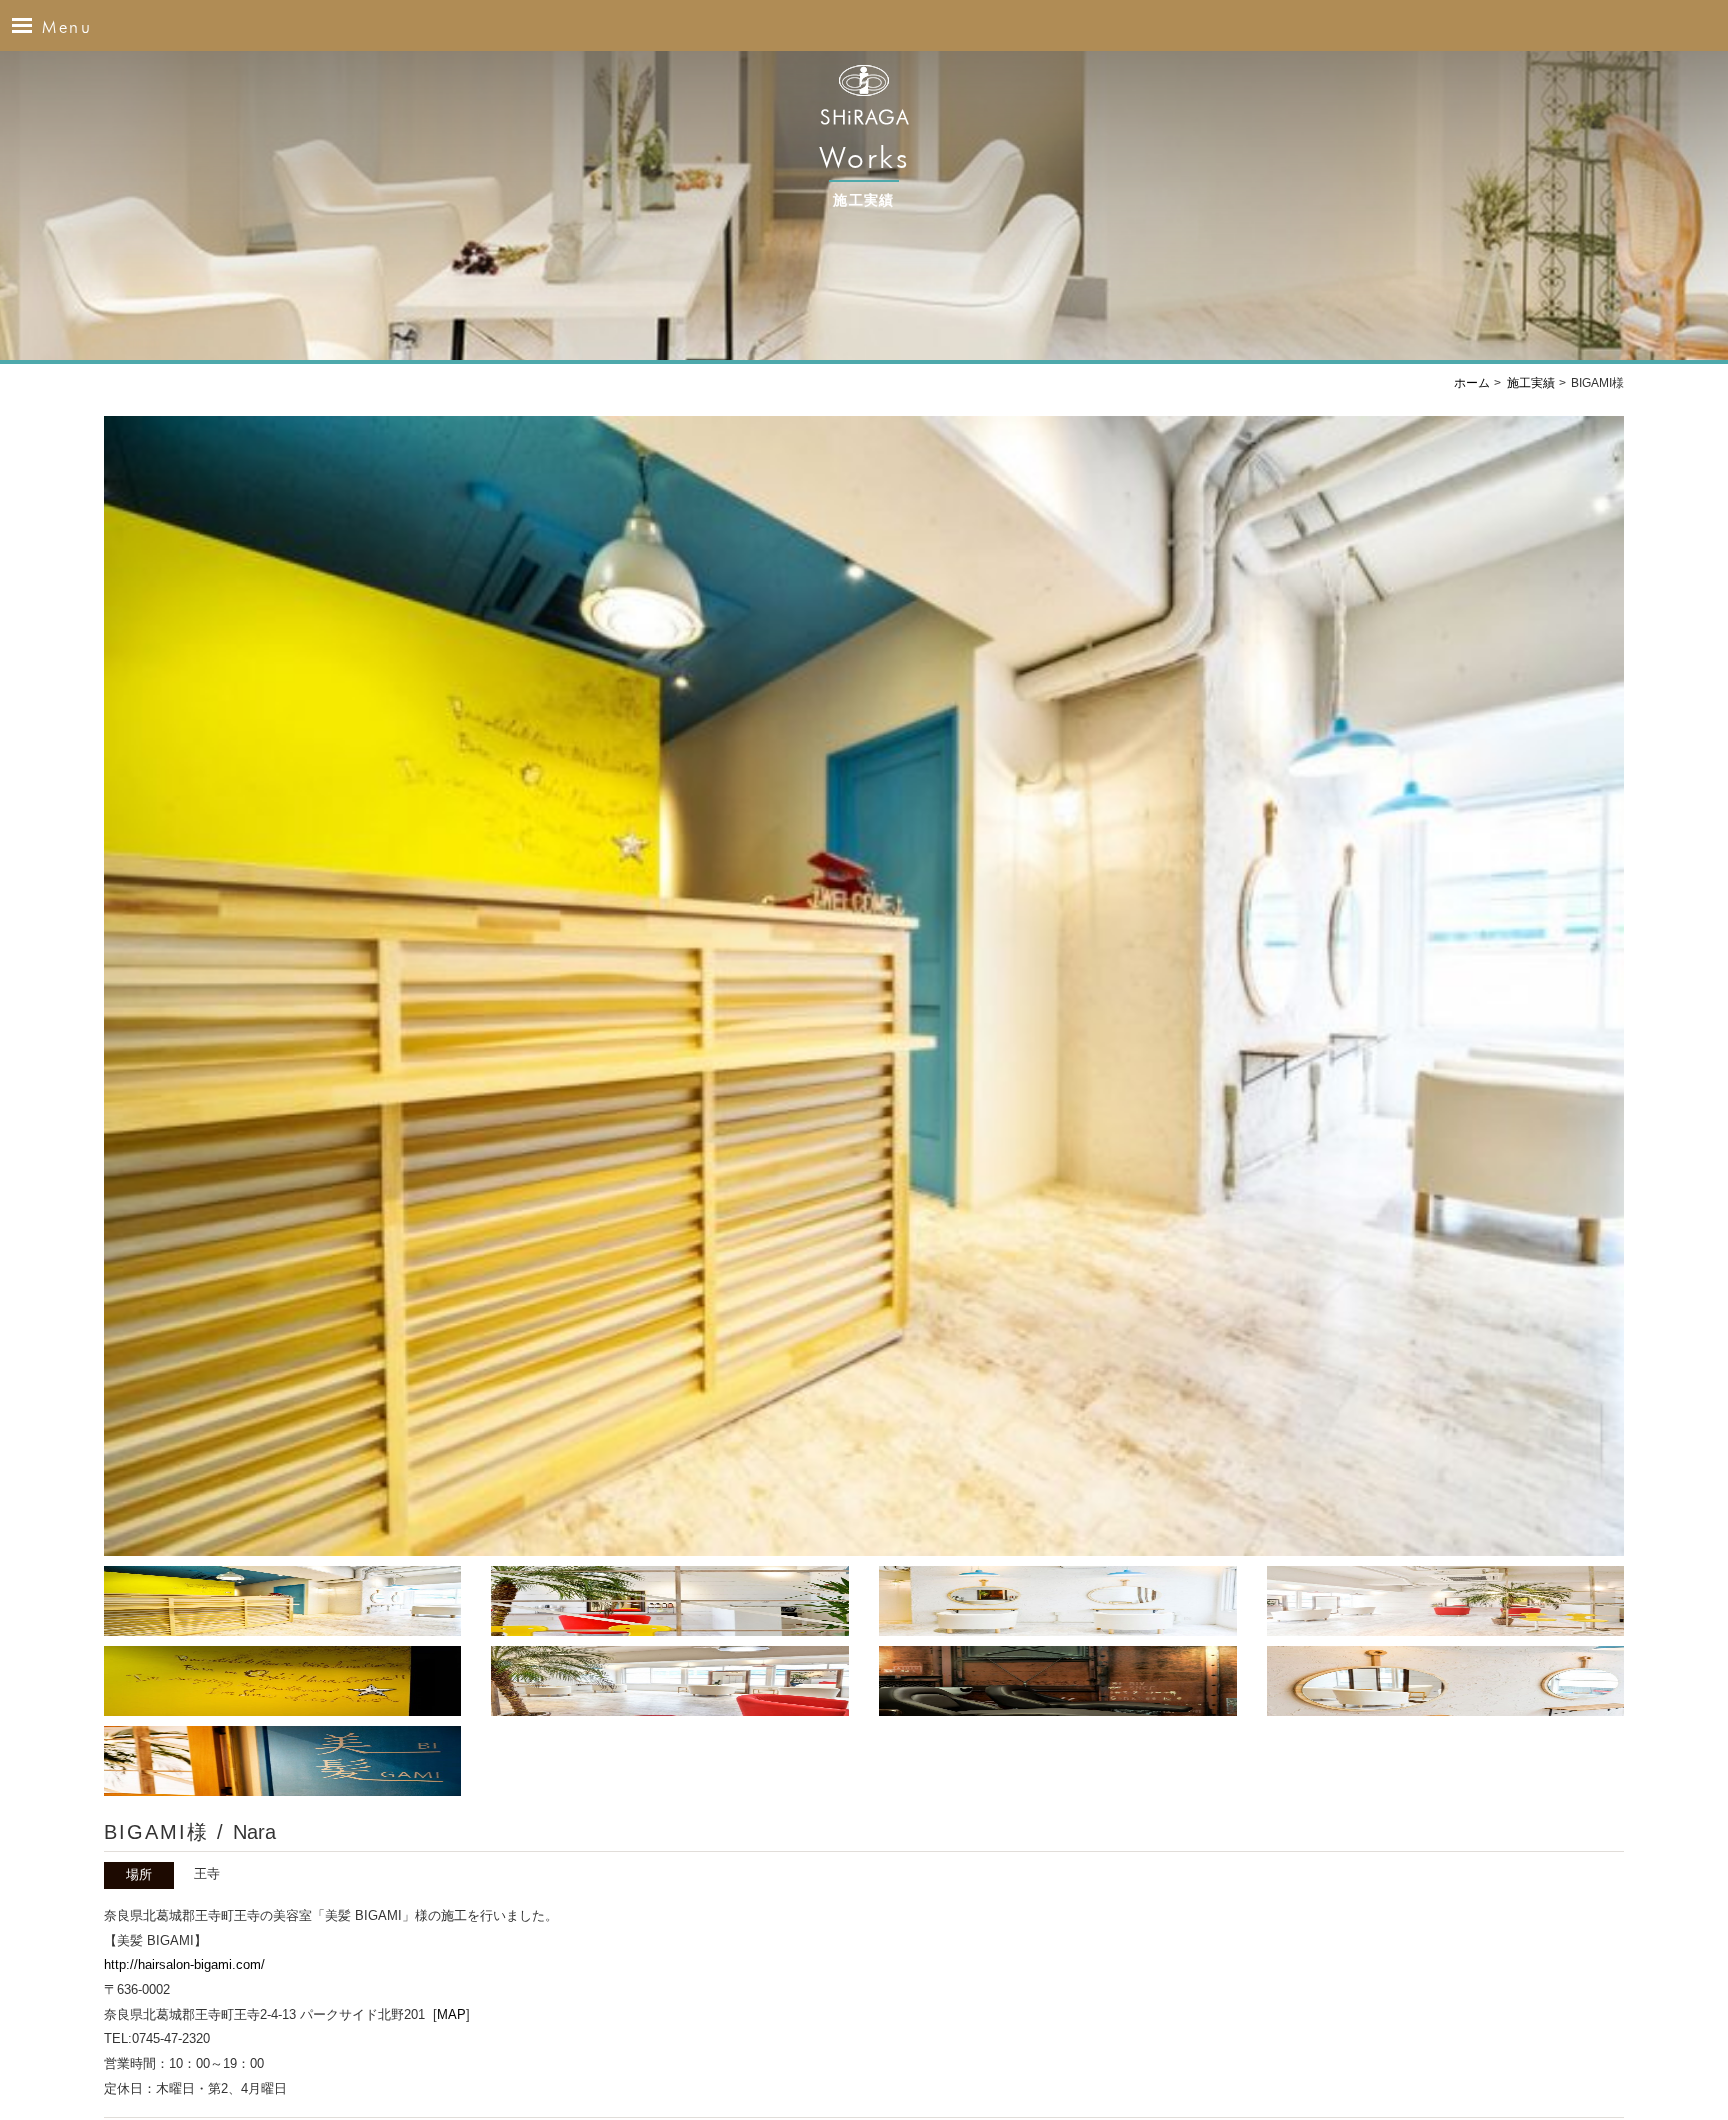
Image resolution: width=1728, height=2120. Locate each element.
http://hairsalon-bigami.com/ (184, 1964)
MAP (451, 2014)
